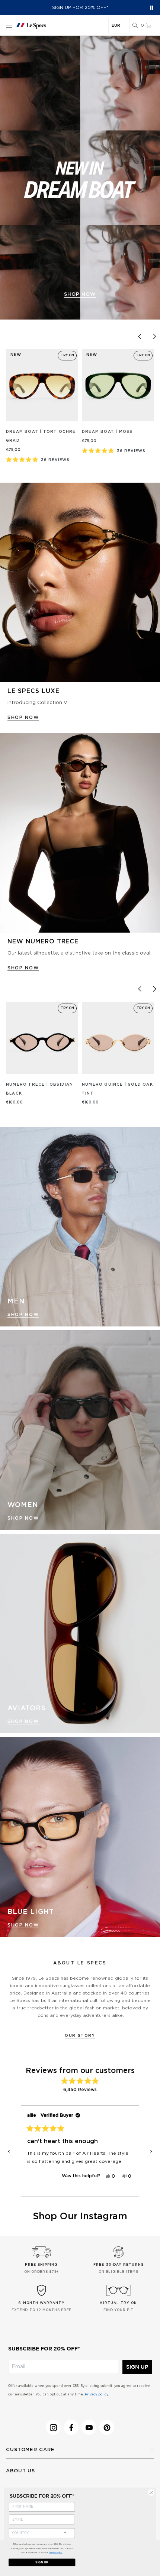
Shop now (80, 294)
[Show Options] (65, 2532)
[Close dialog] (151, 2492)
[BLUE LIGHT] (80, 1837)
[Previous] (140, 336)
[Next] (154, 336)
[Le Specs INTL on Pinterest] (107, 2427)
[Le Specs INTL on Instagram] (53, 2427)
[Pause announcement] (152, 8)
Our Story (80, 2036)
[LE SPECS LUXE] (80, 583)
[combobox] (35, 2533)
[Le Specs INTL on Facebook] (71, 2427)
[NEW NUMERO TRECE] (80, 833)
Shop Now (23, 1315)
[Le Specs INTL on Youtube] (89, 2427)
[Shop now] (80, 178)
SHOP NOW (23, 717)
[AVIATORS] (80, 1634)
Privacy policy (96, 2394)
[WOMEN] (80, 1430)
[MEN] (80, 1227)
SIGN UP (137, 2367)
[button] (135, 26)
